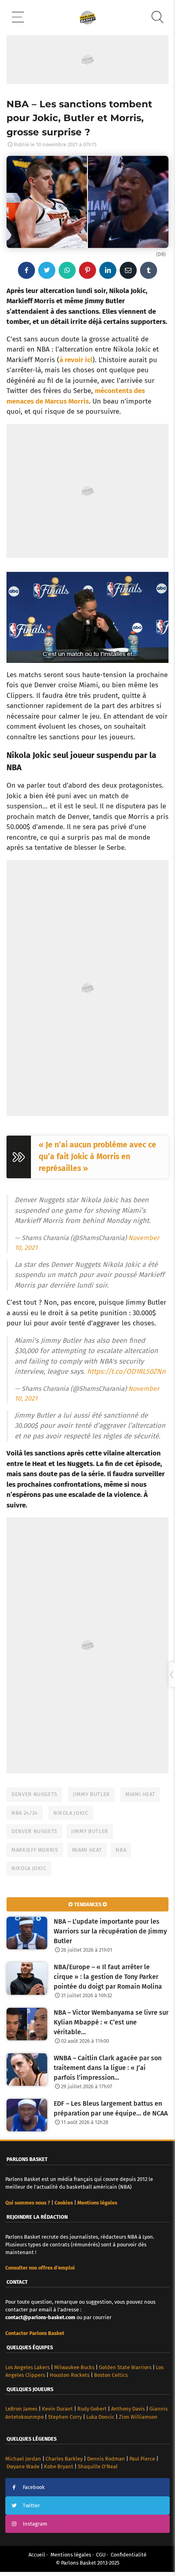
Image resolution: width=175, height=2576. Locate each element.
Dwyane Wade (23, 2466)
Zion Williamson (138, 2417)
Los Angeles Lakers (27, 2367)
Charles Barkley (64, 2459)
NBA (121, 1850)
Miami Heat (140, 1794)
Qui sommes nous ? (28, 2203)
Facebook (34, 2487)
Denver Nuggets (34, 1794)
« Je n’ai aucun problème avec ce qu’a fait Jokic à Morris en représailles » (97, 1157)
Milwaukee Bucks (74, 2367)
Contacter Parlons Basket (35, 2333)
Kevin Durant (57, 2409)
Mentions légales (71, 2555)
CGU (101, 2555)
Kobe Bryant (59, 2466)
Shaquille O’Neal (98, 2466)
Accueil (37, 2555)
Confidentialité (129, 2555)
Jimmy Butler (91, 1794)
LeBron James (21, 2409)
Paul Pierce (142, 2459)
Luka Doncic (100, 2417)
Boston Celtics (111, 2375)
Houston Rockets (70, 2375)
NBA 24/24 (25, 1813)
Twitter (31, 2505)
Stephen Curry (65, 2417)
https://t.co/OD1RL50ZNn (126, 1372)
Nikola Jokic (71, 1813)
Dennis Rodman (106, 2459)
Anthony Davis (128, 2409)
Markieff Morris (35, 1850)
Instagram (35, 2524)
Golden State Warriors (125, 2367)
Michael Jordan (23, 2459)
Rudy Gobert (92, 2409)
